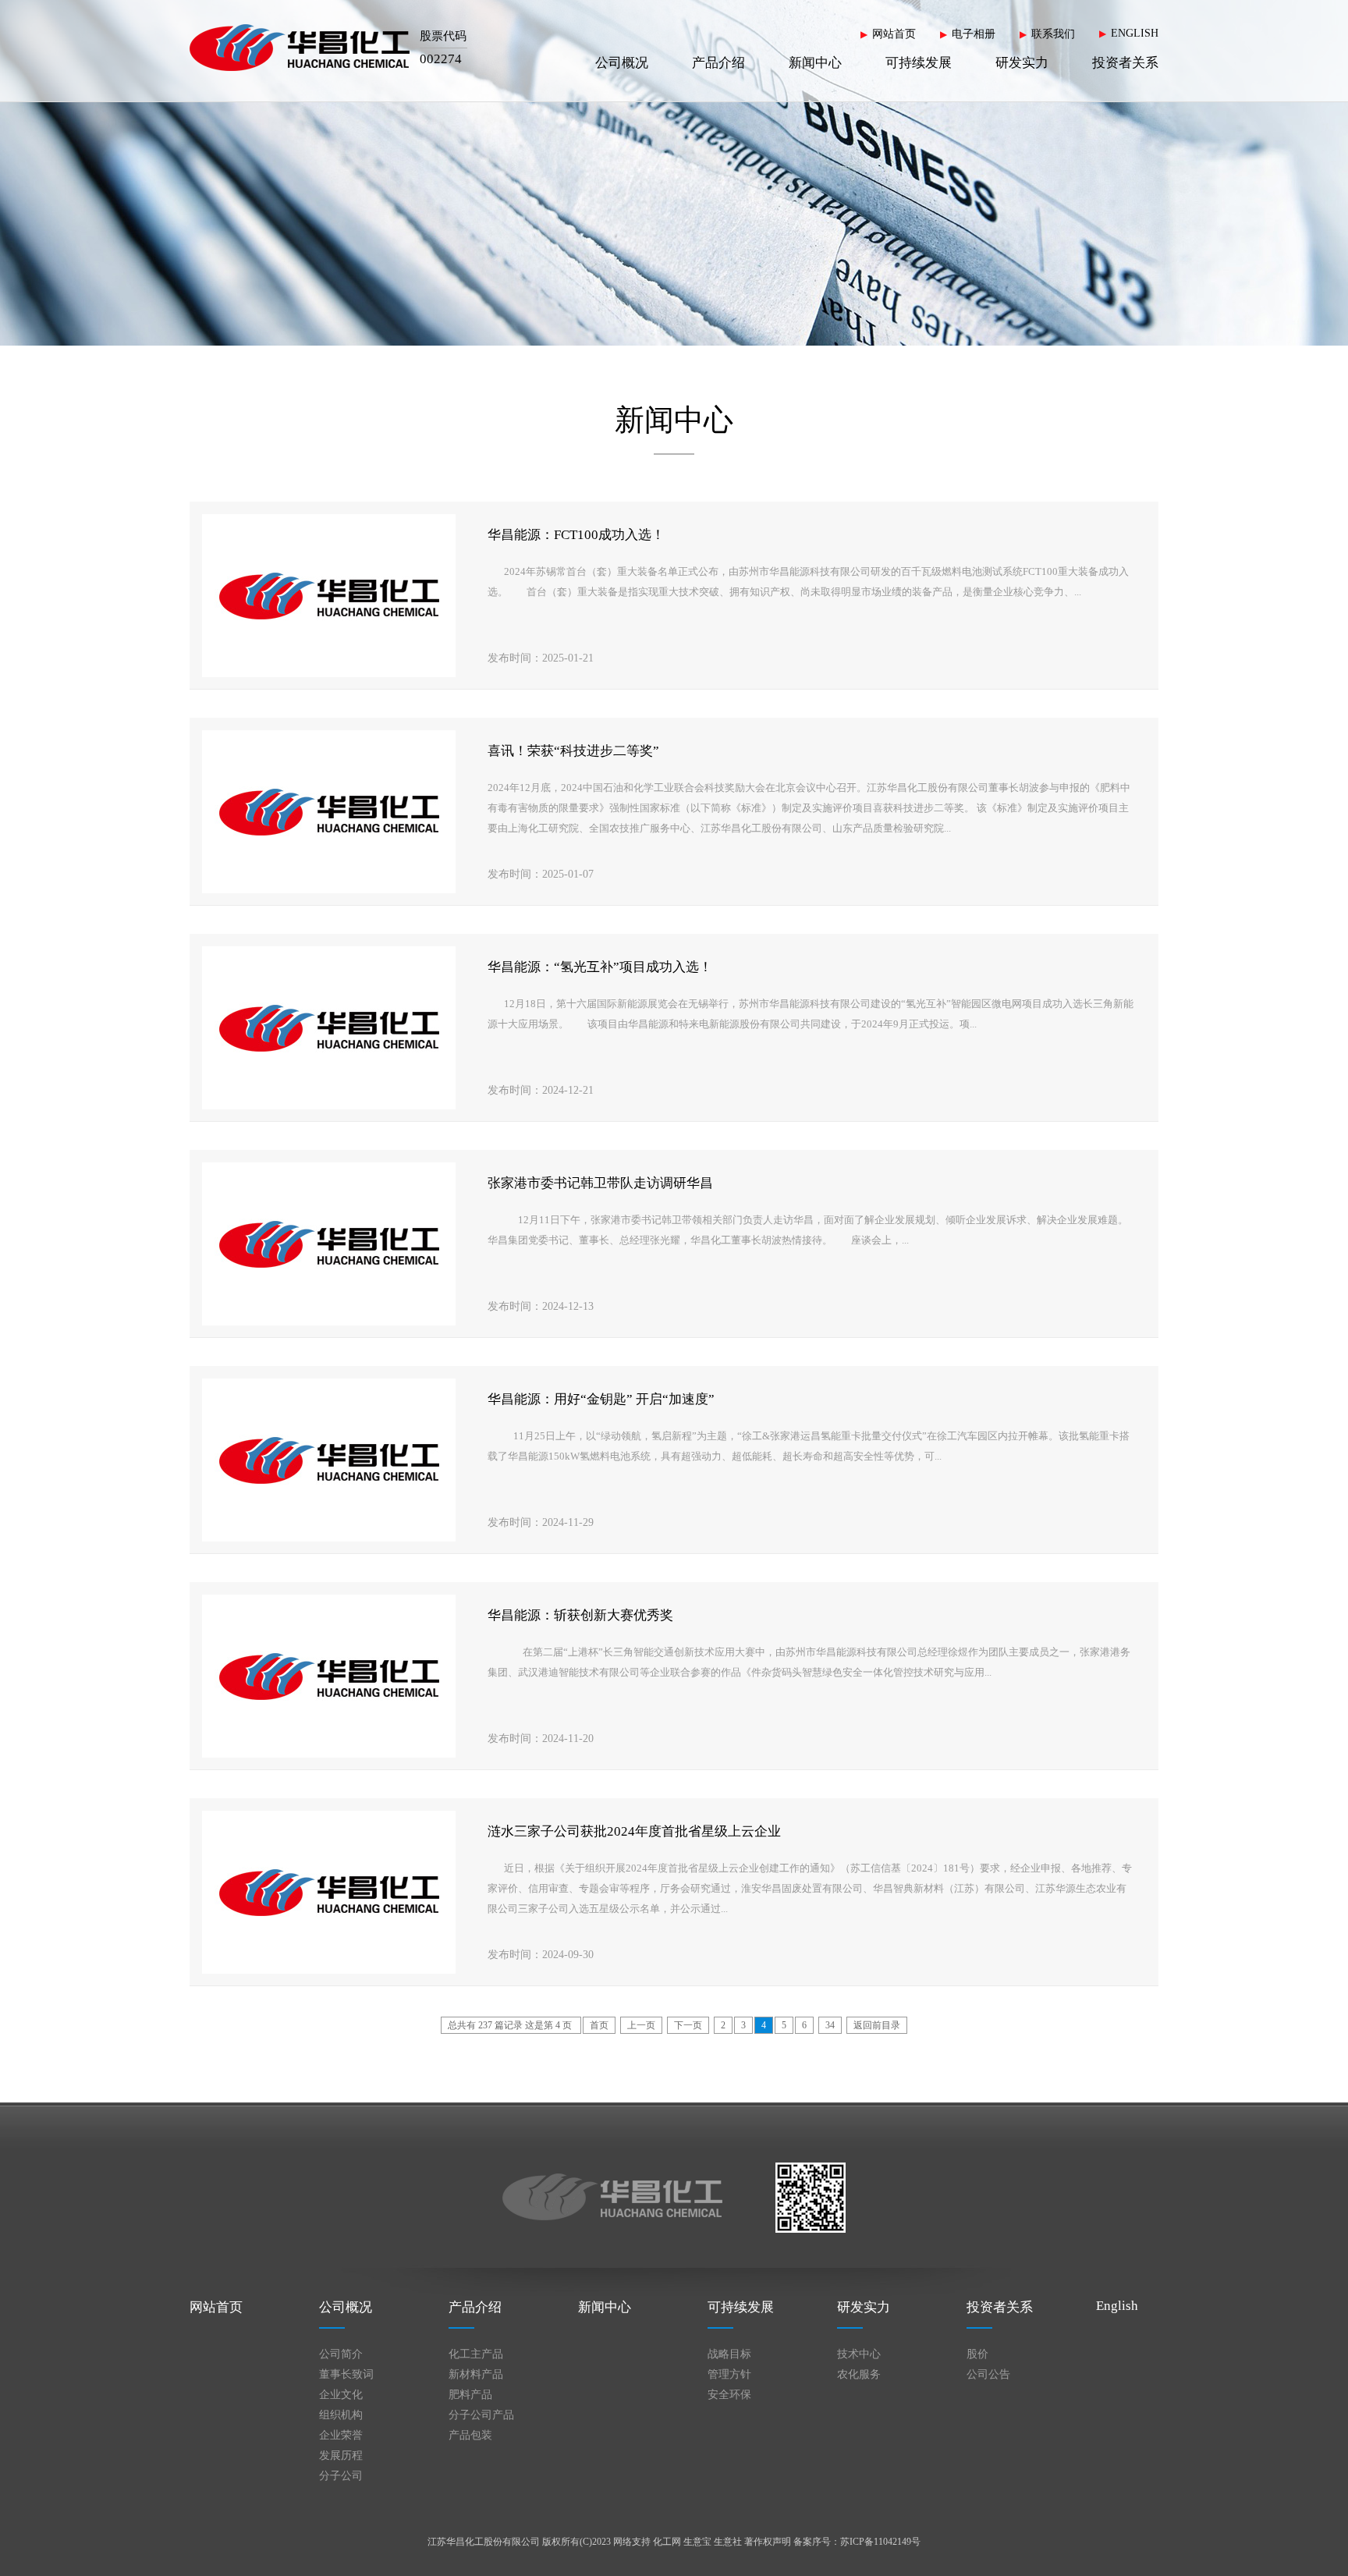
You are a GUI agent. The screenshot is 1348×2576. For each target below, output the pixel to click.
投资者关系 (1125, 63)
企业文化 (341, 2395)
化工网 (667, 2542)
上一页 (641, 2025)
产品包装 (470, 2435)
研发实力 (1022, 63)
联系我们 (1053, 34)
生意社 (728, 2542)
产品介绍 (718, 63)
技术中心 (859, 2354)
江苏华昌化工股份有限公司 (484, 2542)
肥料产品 (470, 2395)
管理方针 (729, 2374)
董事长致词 (346, 2374)
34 (830, 2025)
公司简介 (341, 2354)
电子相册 (974, 34)
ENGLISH (1135, 33)
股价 (977, 2354)
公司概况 (622, 63)
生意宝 (697, 2542)
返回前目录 (877, 2025)
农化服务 (859, 2374)
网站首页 (894, 34)
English (1117, 2306)
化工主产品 (476, 2354)
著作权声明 (768, 2542)
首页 (599, 2025)
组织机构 (341, 2415)
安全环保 (729, 2395)
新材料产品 (476, 2374)
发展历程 (341, 2455)
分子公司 (341, 2476)
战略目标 (729, 2354)
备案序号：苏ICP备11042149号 (857, 2542)
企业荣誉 (341, 2435)
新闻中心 (815, 63)
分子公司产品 (481, 2415)
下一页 (688, 2025)
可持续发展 (919, 63)
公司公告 (988, 2374)
